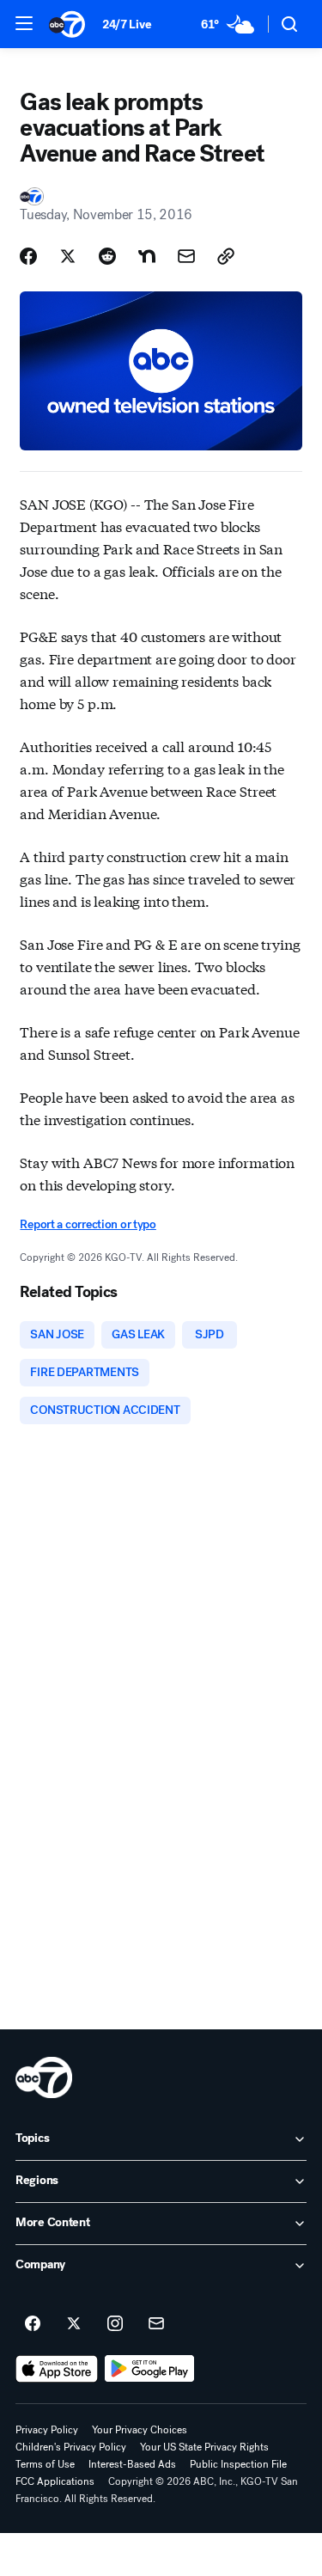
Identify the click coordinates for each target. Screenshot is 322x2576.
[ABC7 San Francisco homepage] (67, 24)
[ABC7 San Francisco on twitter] (74, 2324)
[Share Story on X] (68, 256)
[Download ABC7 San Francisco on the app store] (57, 2369)
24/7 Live (127, 24)
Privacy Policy (47, 2430)
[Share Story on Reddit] (107, 256)
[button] (24, 23)
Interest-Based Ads (132, 2464)
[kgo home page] (44, 2077)
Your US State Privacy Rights (204, 2447)
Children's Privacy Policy (71, 2447)
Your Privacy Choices (140, 2430)
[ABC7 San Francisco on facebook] (33, 2324)
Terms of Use (45, 2464)
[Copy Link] (226, 256)
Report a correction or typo (88, 1224)
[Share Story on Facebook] (28, 256)
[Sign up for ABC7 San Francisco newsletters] (156, 2324)
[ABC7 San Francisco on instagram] (115, 2324)
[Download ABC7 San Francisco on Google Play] (150, 2369)
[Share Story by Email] (186, 256)
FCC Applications (55, 2481)
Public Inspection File (238, 2464)
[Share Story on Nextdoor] (147, 256)
